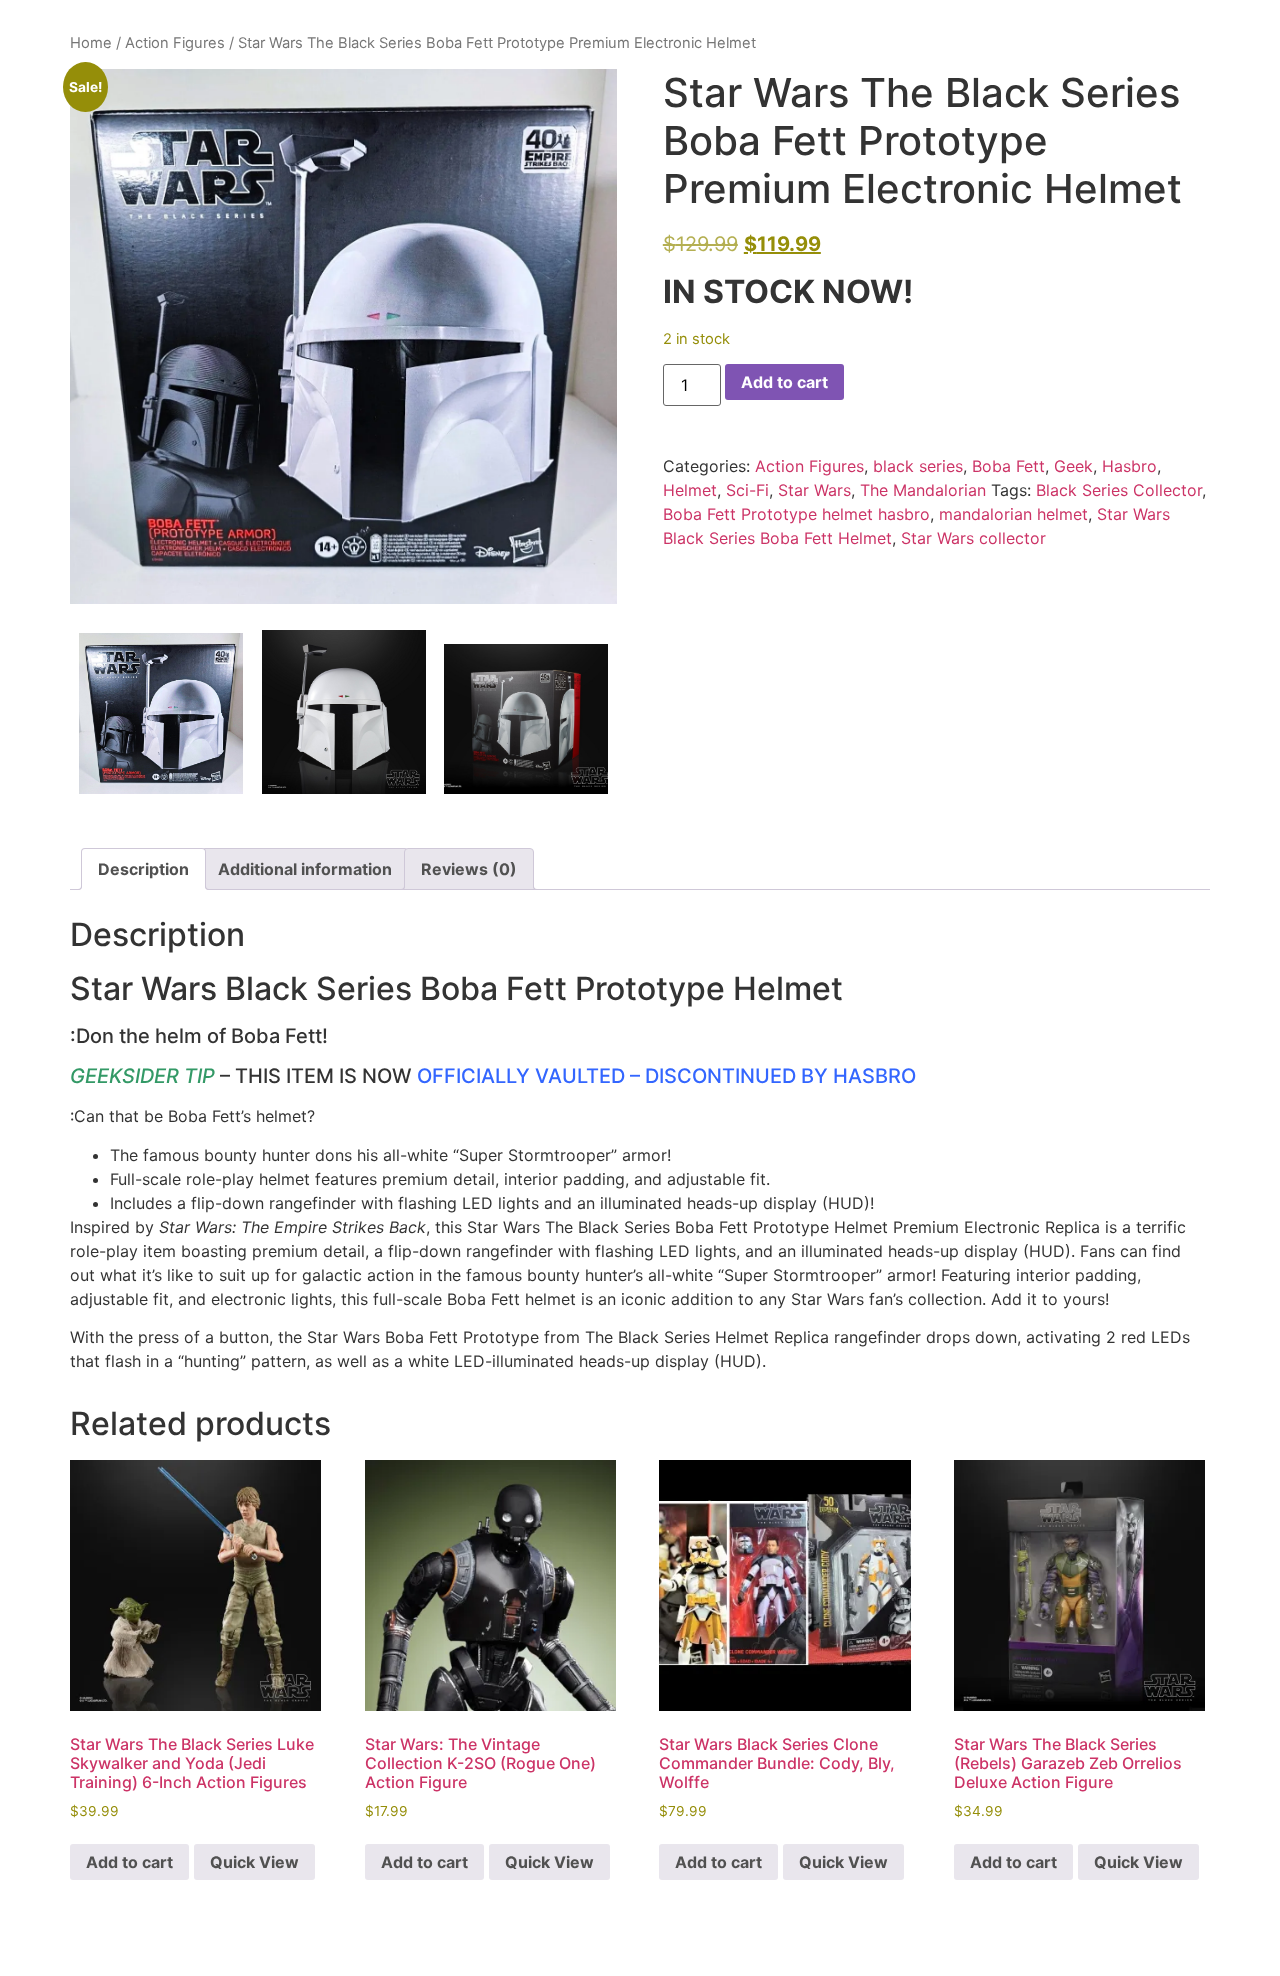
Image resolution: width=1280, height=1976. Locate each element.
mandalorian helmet (1013, 514)
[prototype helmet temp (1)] (343, 336)
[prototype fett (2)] (526, 719)
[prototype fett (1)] (344, 712)
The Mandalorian (923, 490)
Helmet (690, 490)
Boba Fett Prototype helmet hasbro (796, 514)
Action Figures (175, 43)
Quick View (254, 1862)
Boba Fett (1008, 466)
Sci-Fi (747, 490)
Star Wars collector (973, 538)
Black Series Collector (1119, 490)
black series (918, 466)
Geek (1073, 466)
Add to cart (784, 382)
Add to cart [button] (129, 1862)
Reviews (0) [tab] (469, 869)
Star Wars (814, 490)
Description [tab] (143, 869)
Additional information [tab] (305, 869)
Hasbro (1129, 466)
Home (91, 43)
